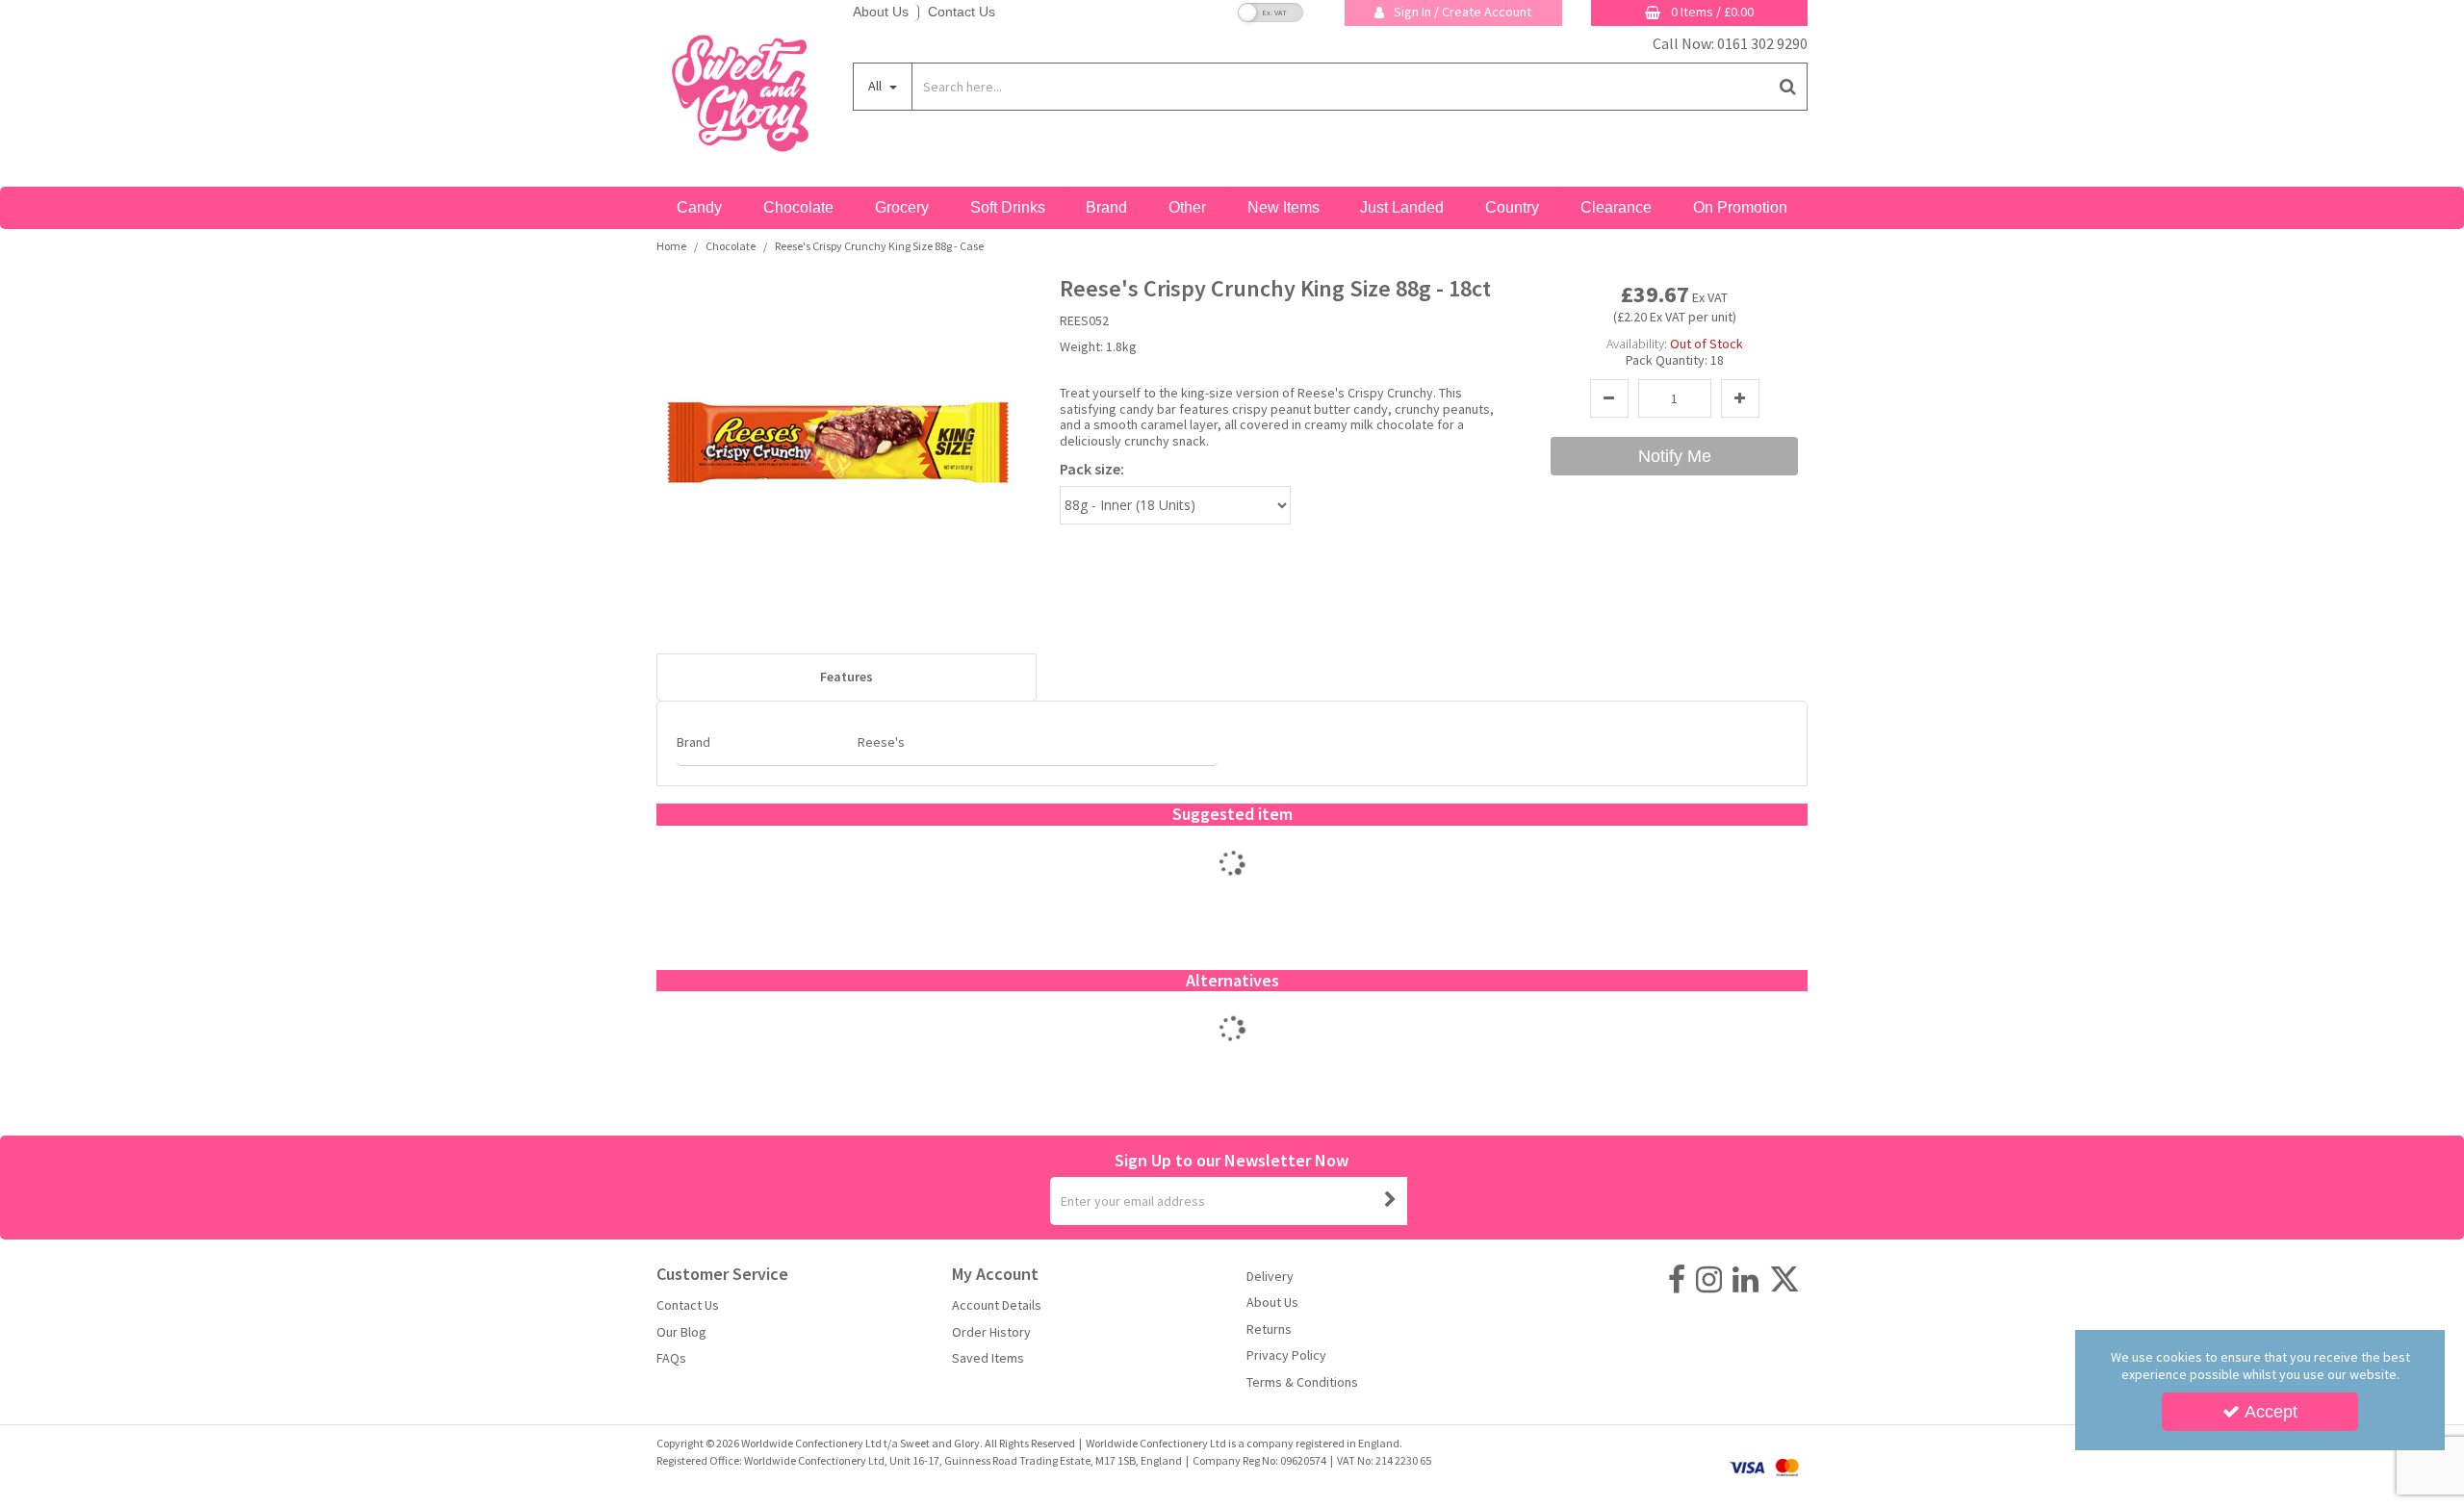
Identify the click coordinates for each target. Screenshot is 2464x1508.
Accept (2271, 1412)
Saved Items (988, 1358)
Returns (1269, 1329)
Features (847, 677)
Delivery (1270, 1277)
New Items (1283, 207)
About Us (881, 12)
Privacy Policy (1286, 1355)
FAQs (671, 1358)
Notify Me (1675, 456)
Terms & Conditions (1302, 1382)
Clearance (1616, 207)
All (876, 86)
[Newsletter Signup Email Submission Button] (1391, 1201)
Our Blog (681, 1332)
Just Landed (1402, 207)
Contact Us (962, 12)
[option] (1232, 883)
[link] (1677, 1280)
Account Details (997, 1305)
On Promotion (1740, 207)
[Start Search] (1789, 87)
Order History (991, 1332)
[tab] (847, 677)
